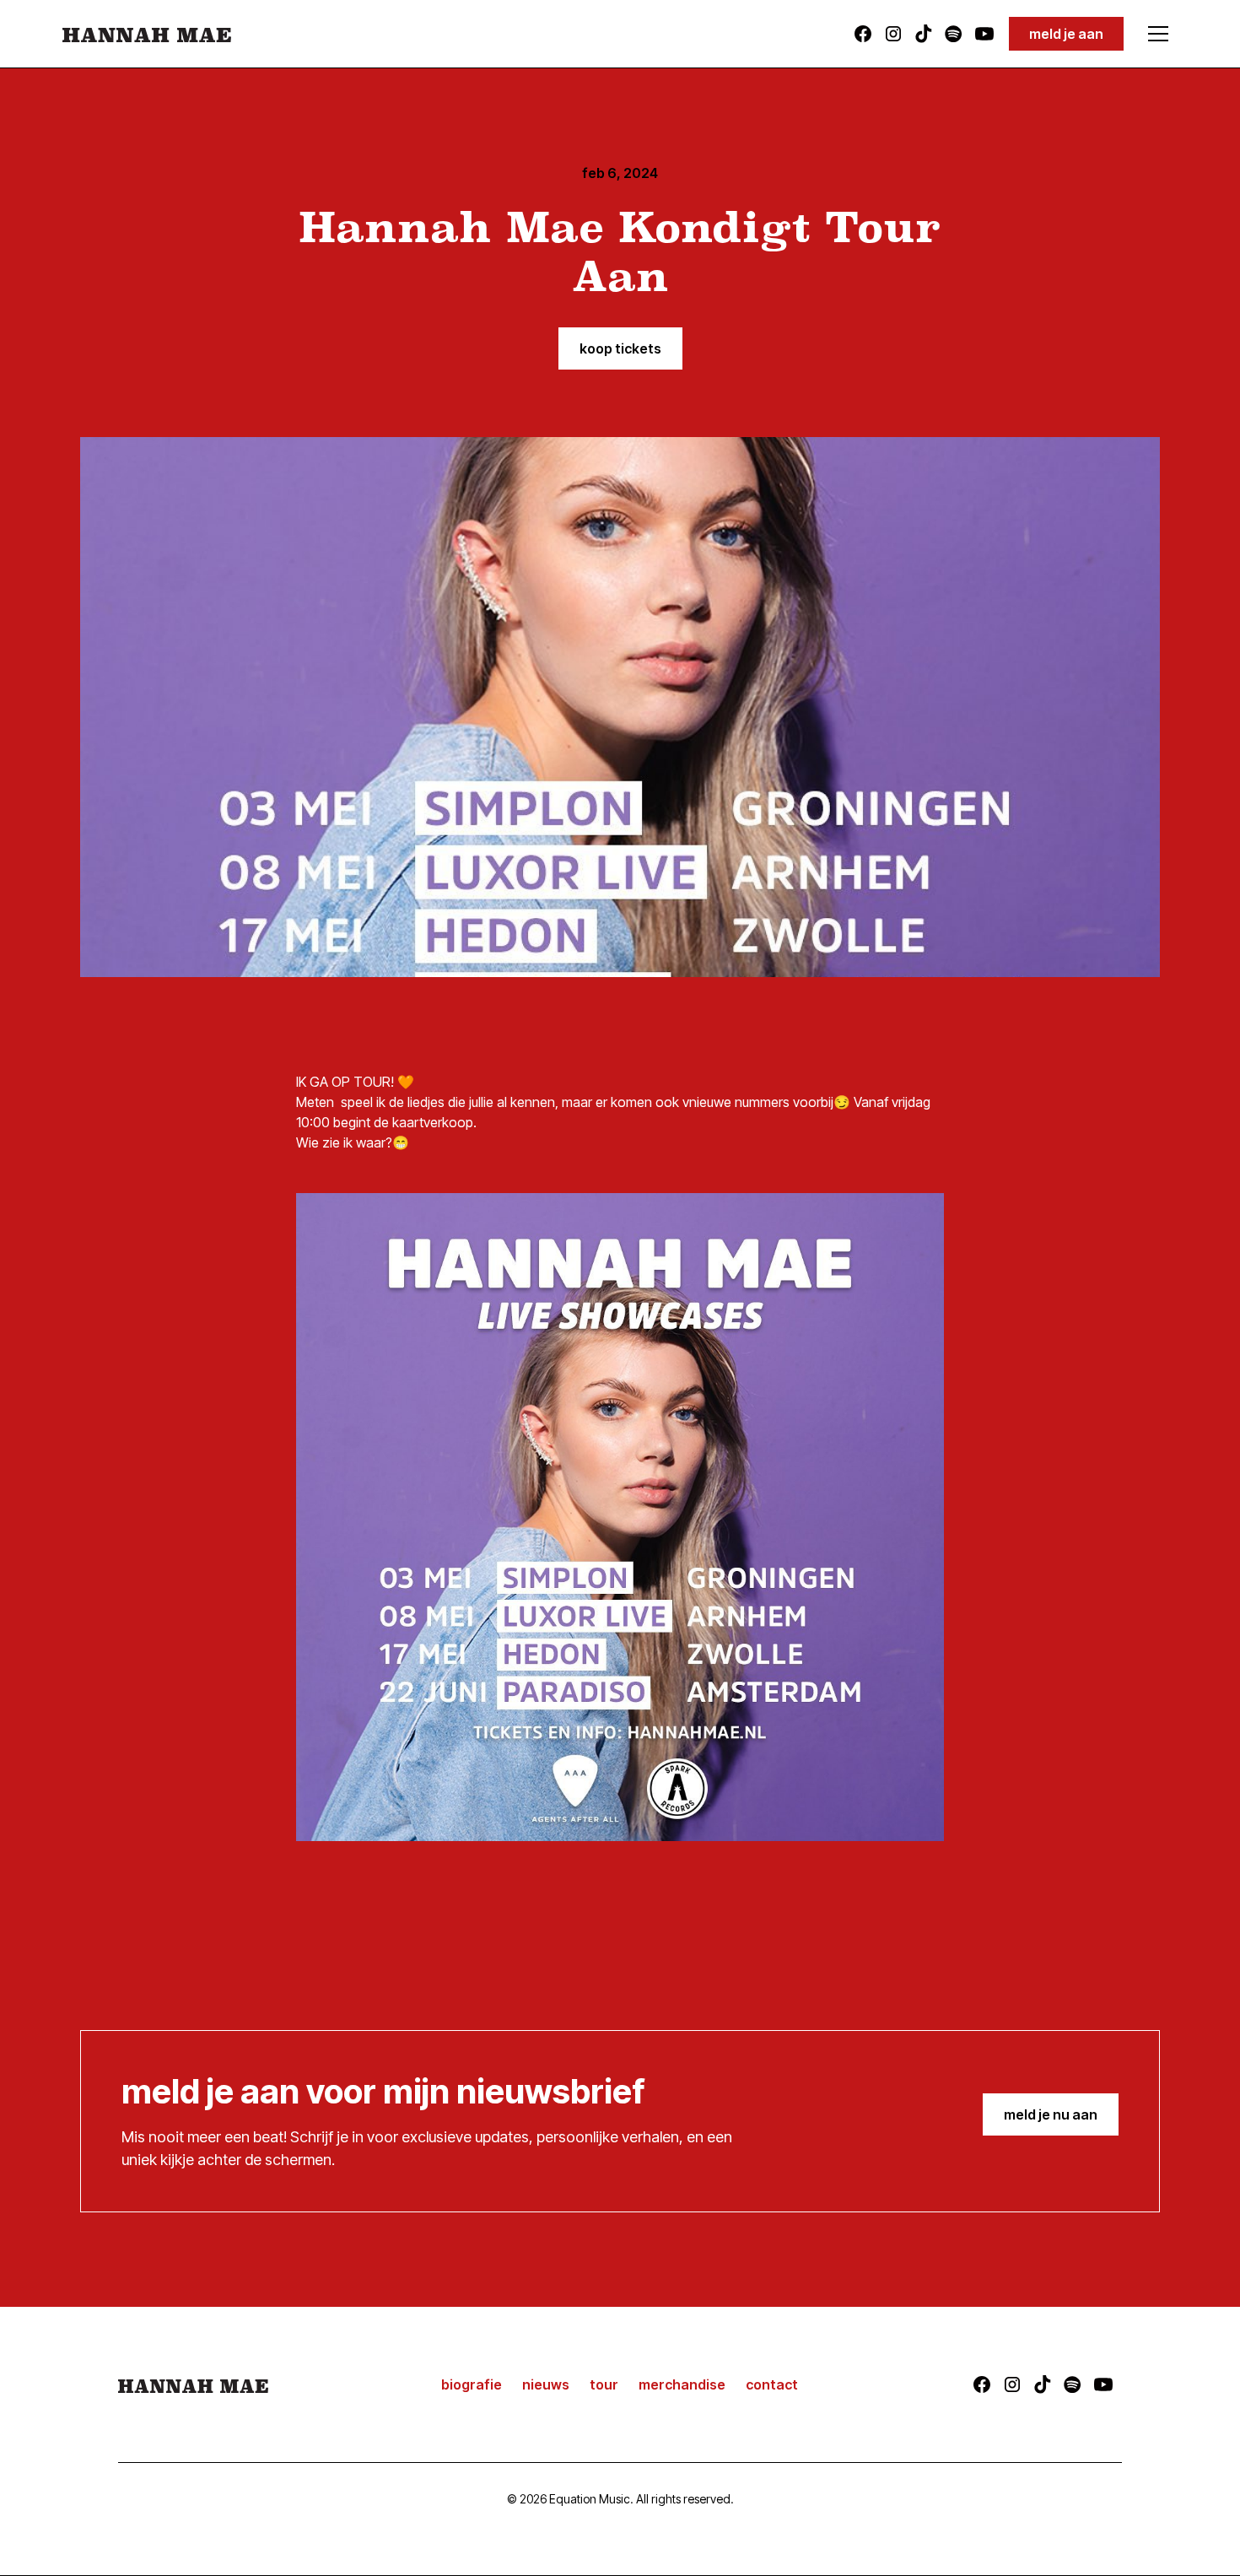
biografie (472, 2384)
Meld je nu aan (1051, 2114)
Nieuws (546, 2384)
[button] (1158, 34)
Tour (604, 2384)
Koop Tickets (620, 348)
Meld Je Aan (1066, 34)
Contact (772, 2384)
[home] (147, 34)
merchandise (682, 2384)
